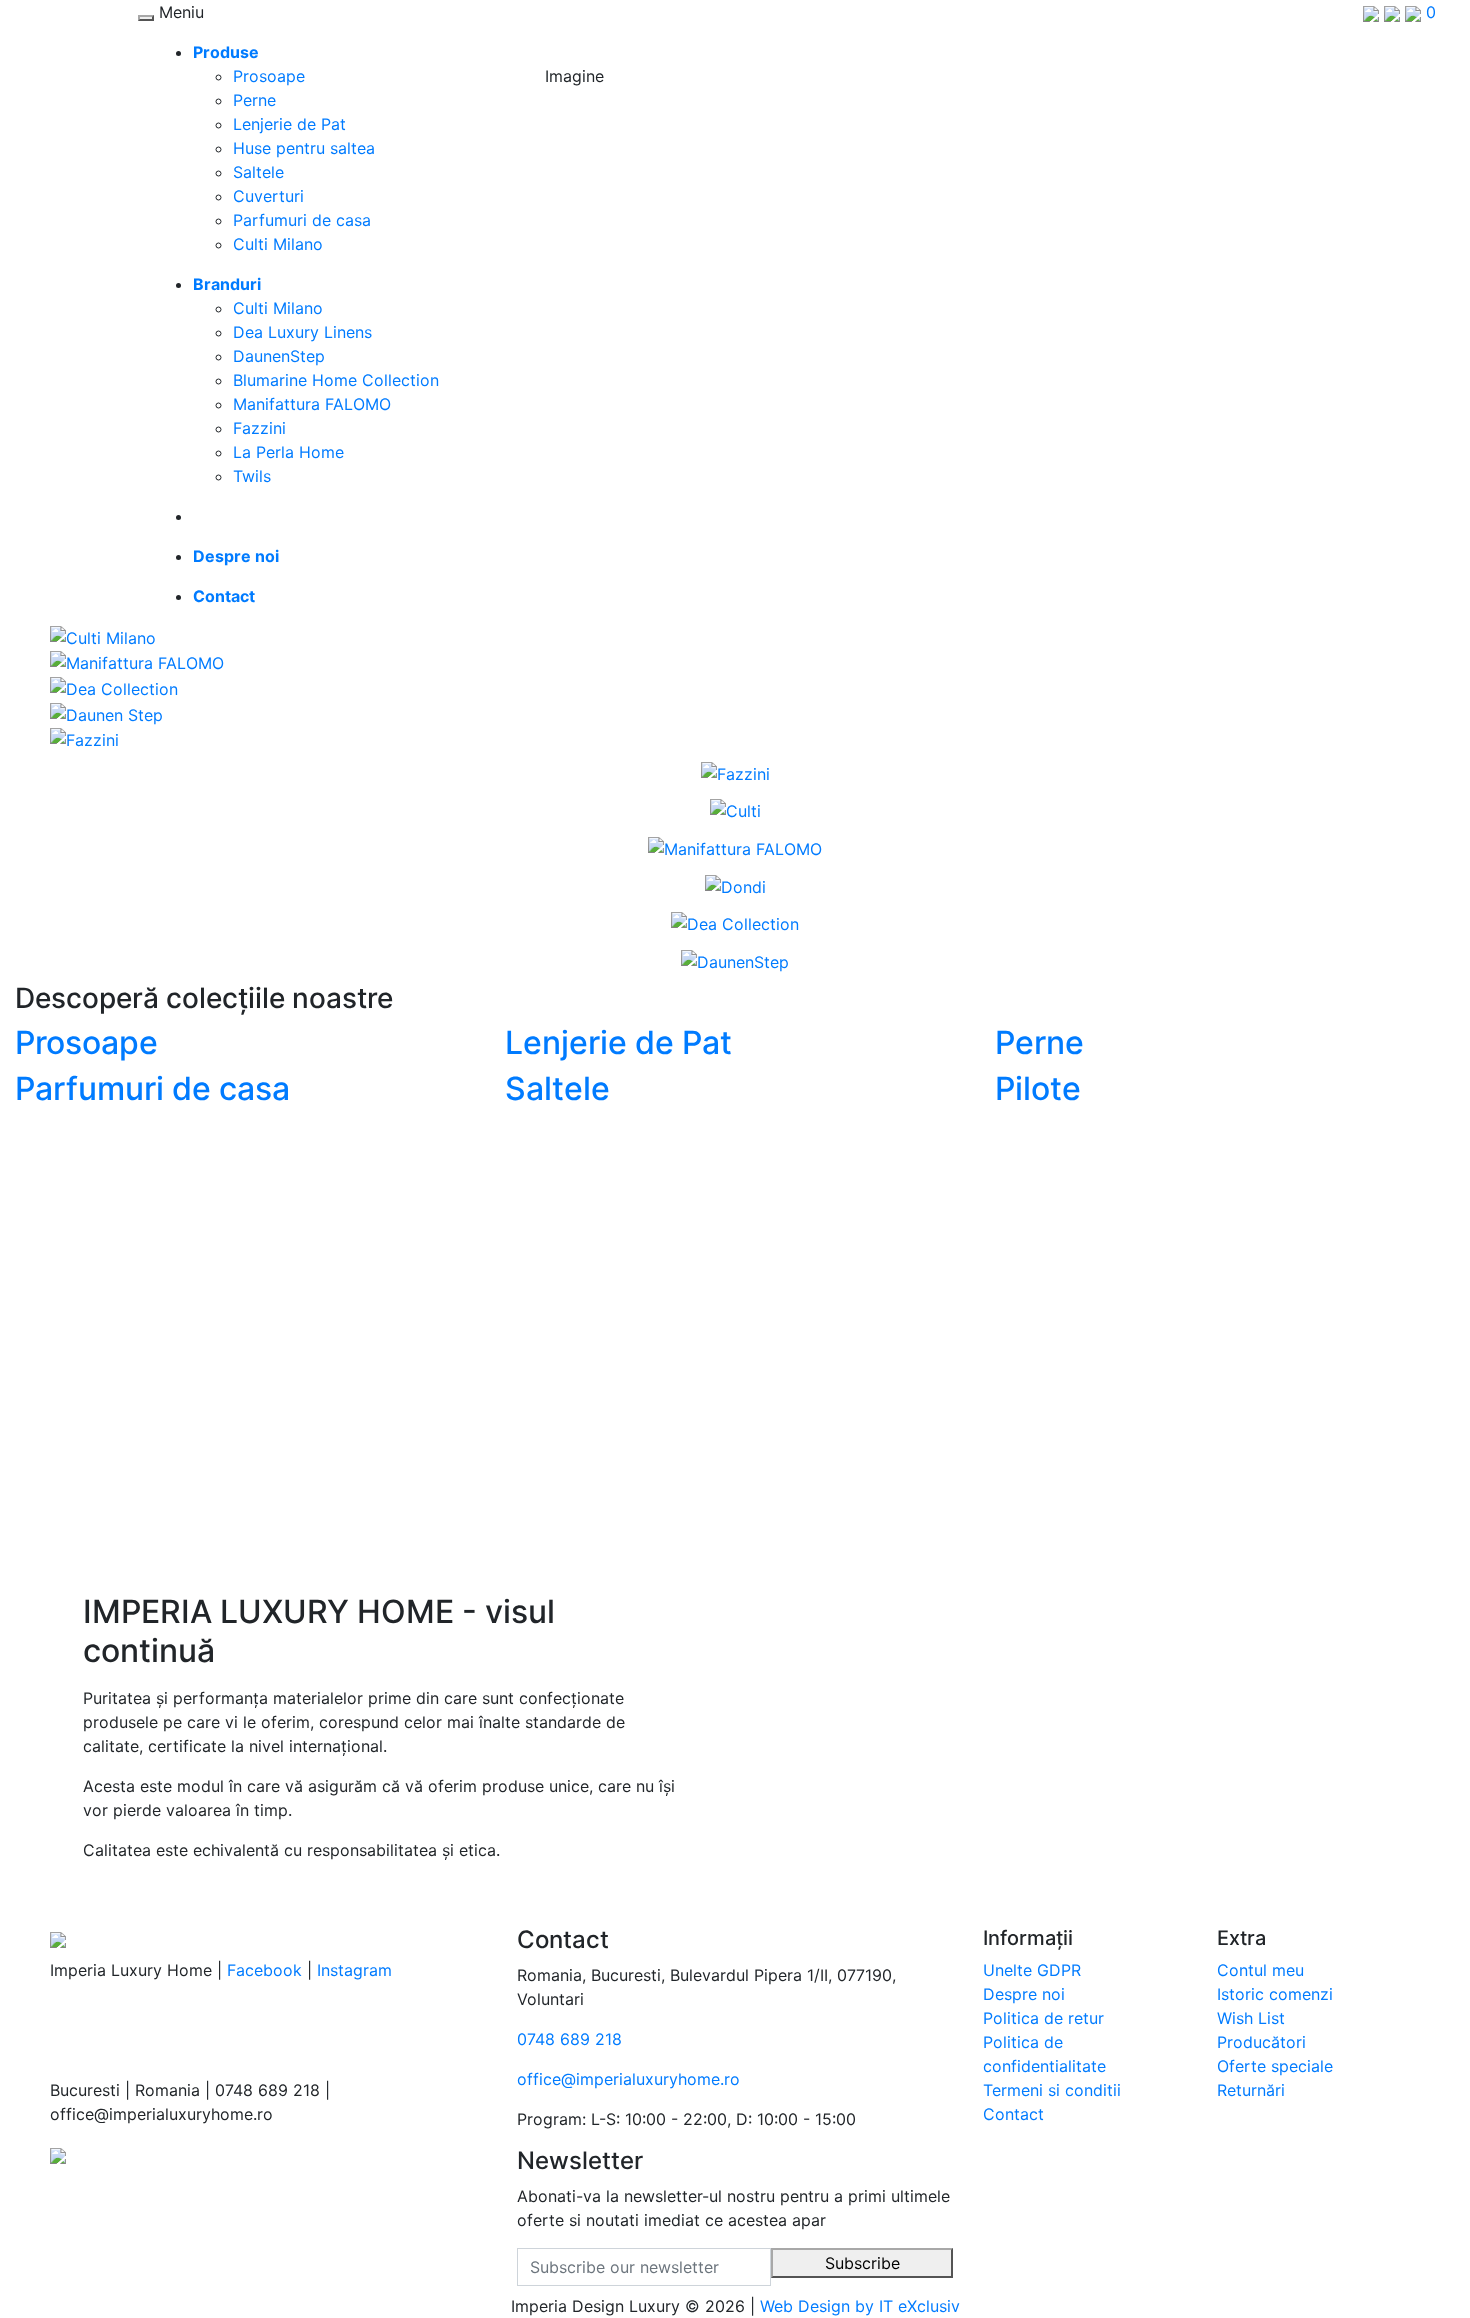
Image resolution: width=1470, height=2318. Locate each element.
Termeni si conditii (1052, 2090)
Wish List (1251, 2018)
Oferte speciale (1275, 2066)
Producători (1261, 2042)
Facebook (264, 1970)
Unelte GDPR (1032, 1970)
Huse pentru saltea (304, 148)
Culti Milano (278, 244)
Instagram (354, 1970)
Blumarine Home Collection (336, 380)
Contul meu (1260, 1970)
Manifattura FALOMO (312, 404)
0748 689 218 (569, 2039)
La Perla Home (288, 452)
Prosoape (269, 76)
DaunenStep (279, 356)
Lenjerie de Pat (289, 124)
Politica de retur (1043, 2018)
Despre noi (1024, 1994)
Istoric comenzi (1275, 1994)
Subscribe (862, 2263)
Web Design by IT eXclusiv (860, 2306)
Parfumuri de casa (302, 220)
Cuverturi (268, 196)
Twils (252, 476)
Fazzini (259, 428)
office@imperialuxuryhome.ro (628, 2079)
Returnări (1251, 2090)
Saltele (258, 172)
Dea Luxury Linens (302, 332)
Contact (1013, 2114)
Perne (254, 100)
